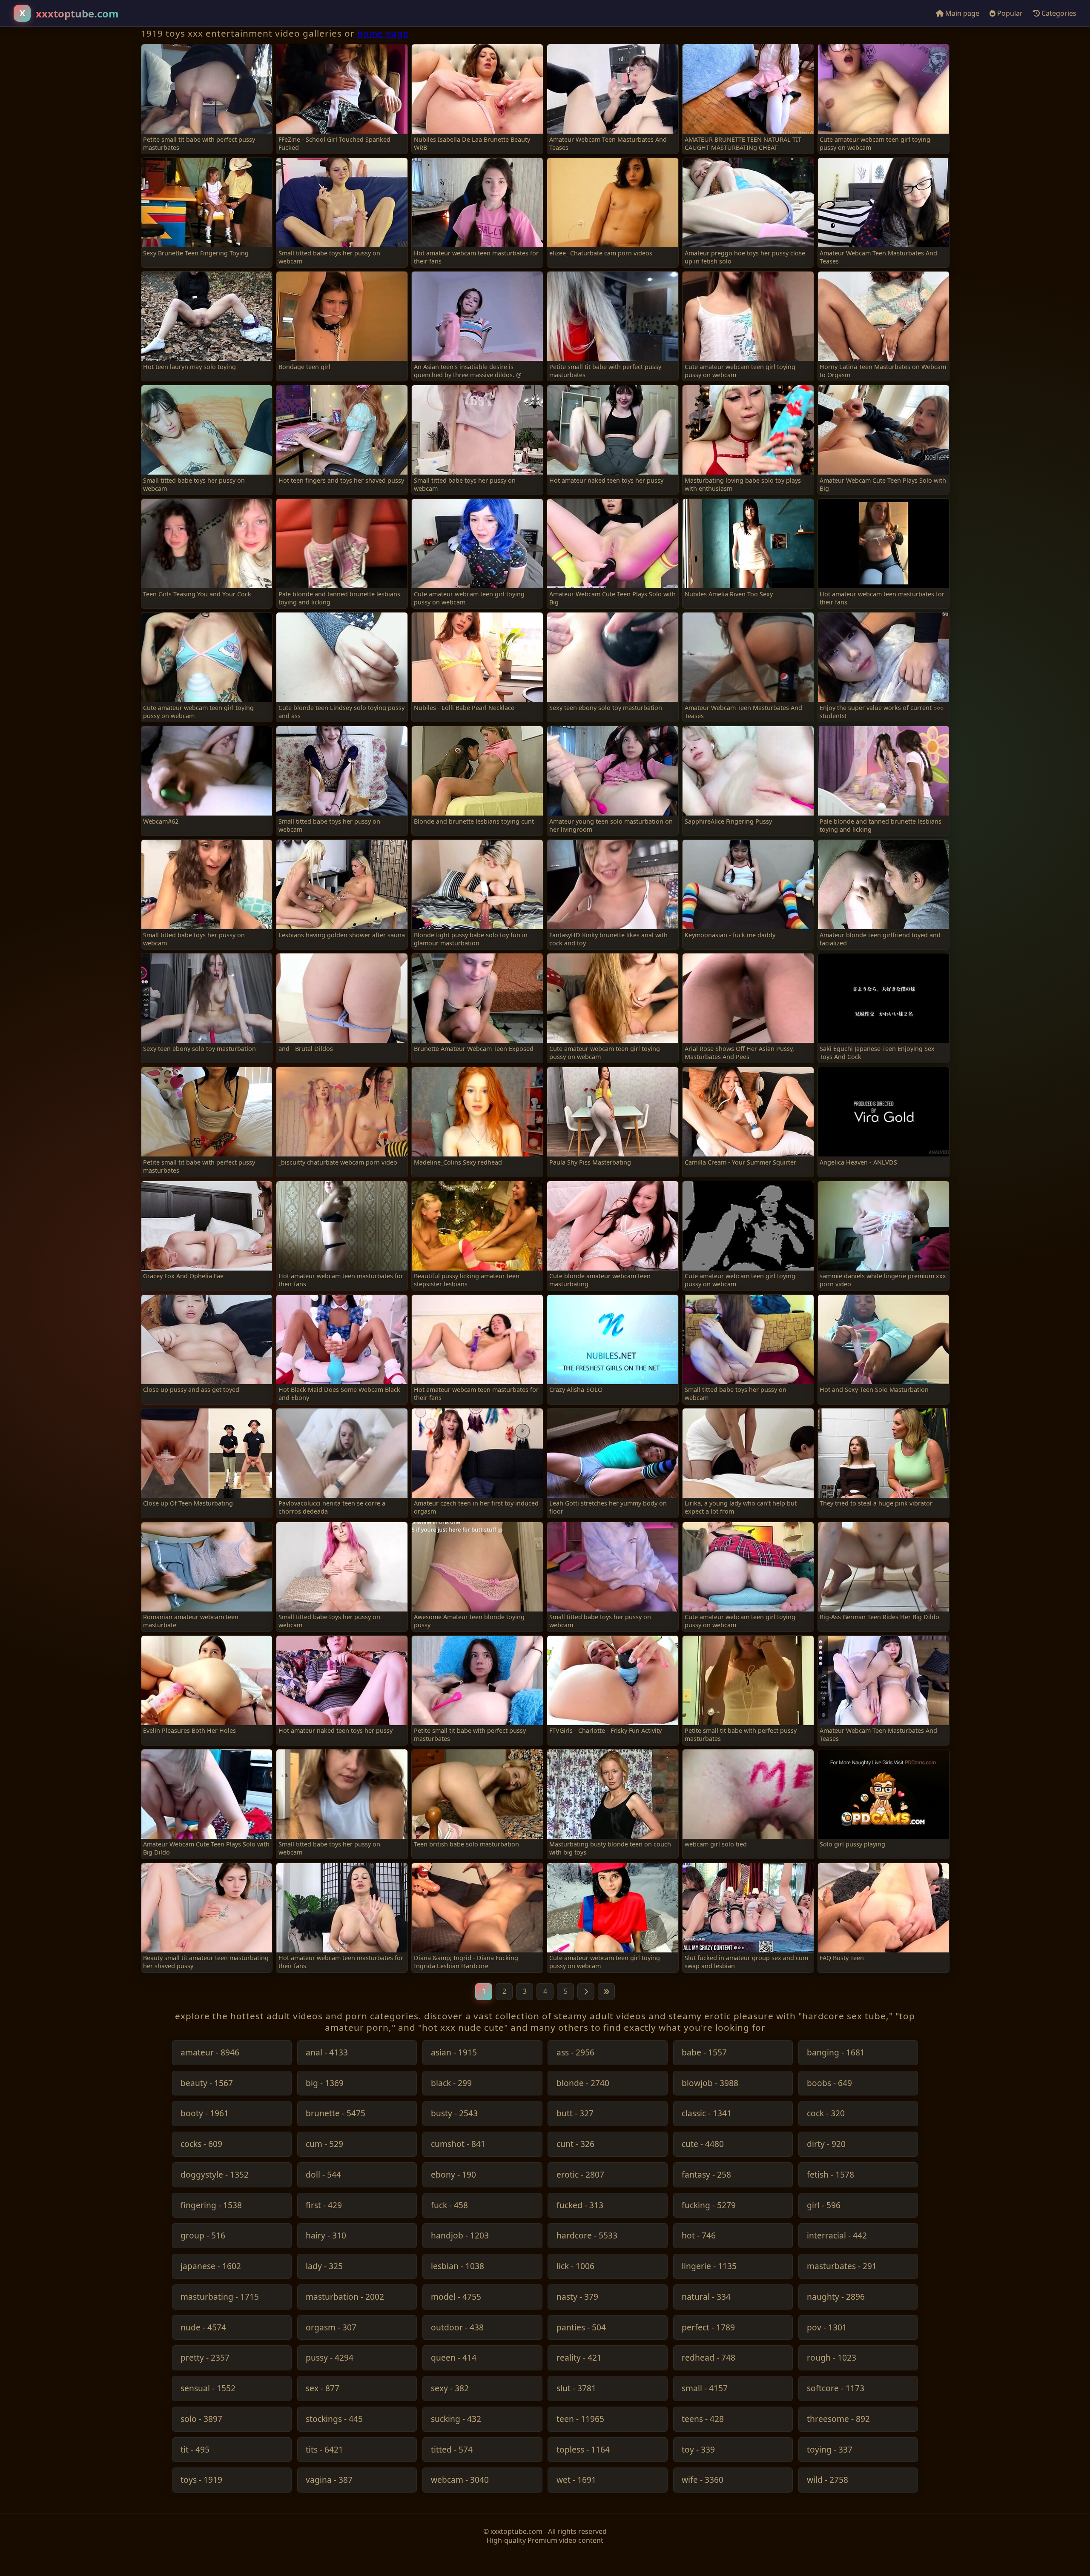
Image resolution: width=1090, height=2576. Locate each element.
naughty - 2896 (836, 2297)
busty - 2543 (454, 2114)
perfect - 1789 (708, 2328)
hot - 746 (699, 2236)
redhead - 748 (708, 2358)
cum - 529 (324, 2144)
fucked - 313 (580, 2205)
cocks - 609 (201, 2144)
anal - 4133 (327, 2053)
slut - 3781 (576, 2389)
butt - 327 (575, 2114)
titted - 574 (452, 2450)
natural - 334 (706, 2297)
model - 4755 (456, 2297)
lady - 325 (324, 2266)
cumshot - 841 (458, 2144)
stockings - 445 (334, 2419)
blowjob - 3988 (710, 2083)
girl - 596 (824, 2205)
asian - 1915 (454, 2053)
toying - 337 (830, 2450)
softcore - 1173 (836, 2389)
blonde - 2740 (583, 2083)
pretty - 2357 (205, 2358)
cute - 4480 (703, 2144)
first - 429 (324, 2205)
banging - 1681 (836, 2053)
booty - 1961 (205, 2114)
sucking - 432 (456, 2419)
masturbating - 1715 (220, 2297)
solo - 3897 (201, 2419)
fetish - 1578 (830, 2175)
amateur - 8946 (210, 2053)
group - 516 (203, 2236)
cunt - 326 (575, 2144)
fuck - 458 (449, 2205)
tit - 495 (195, 2450)
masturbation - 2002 (345, 2297)
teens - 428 (703, 2419)
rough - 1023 (832, 2358)
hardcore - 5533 (587, 2236)
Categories (1058, 13)
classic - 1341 (707, 2114)
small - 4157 (705, 2389)
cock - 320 (826, 2114)
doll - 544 (323, 2175)
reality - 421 (579, 2358)
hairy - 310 (326, 2236)
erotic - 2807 (580, 2175)
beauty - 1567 (207, 2083)
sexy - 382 (450, 2389)
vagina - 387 (329, 2480)
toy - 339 (698, 2450)
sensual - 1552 (208, 2389)
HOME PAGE (383, 33)
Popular (1009, 13)
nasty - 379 (577, 2297)
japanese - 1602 (211, 2266)
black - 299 (451, 2083)
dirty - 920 (826, 2144)
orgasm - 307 (331, 2328)
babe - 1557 (704, 2053)
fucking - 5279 (709, 2205)
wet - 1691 (576, 2480)
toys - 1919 (201, 2480)
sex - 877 (323, 2389)
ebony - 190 (453, 2175)
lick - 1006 (575, 2266)
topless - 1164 (583, 2450)
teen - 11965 (580, 2419)
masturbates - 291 (842, 2266)
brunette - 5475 (336, 2114)
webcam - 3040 (460, 2480)
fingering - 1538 (211, 2205)
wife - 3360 (703, 2480)
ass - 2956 (575, 2053)
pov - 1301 (827, 2328)
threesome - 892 (838, 2419)
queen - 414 (454, 2358)
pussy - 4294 (330, 2358)
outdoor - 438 (457, 2328)
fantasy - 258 (706, 2175)
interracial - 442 (837, 2236)
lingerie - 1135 (709, 2266)
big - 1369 (325, 2083)
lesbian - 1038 (458, 2266)
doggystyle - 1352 (215, 2175)
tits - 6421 (324, 2450)
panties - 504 (581, 2328)
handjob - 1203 (460, 2236)
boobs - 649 (829, 2083)
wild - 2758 (828, 2480)
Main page (961, 13)
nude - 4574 (203, 2328)
